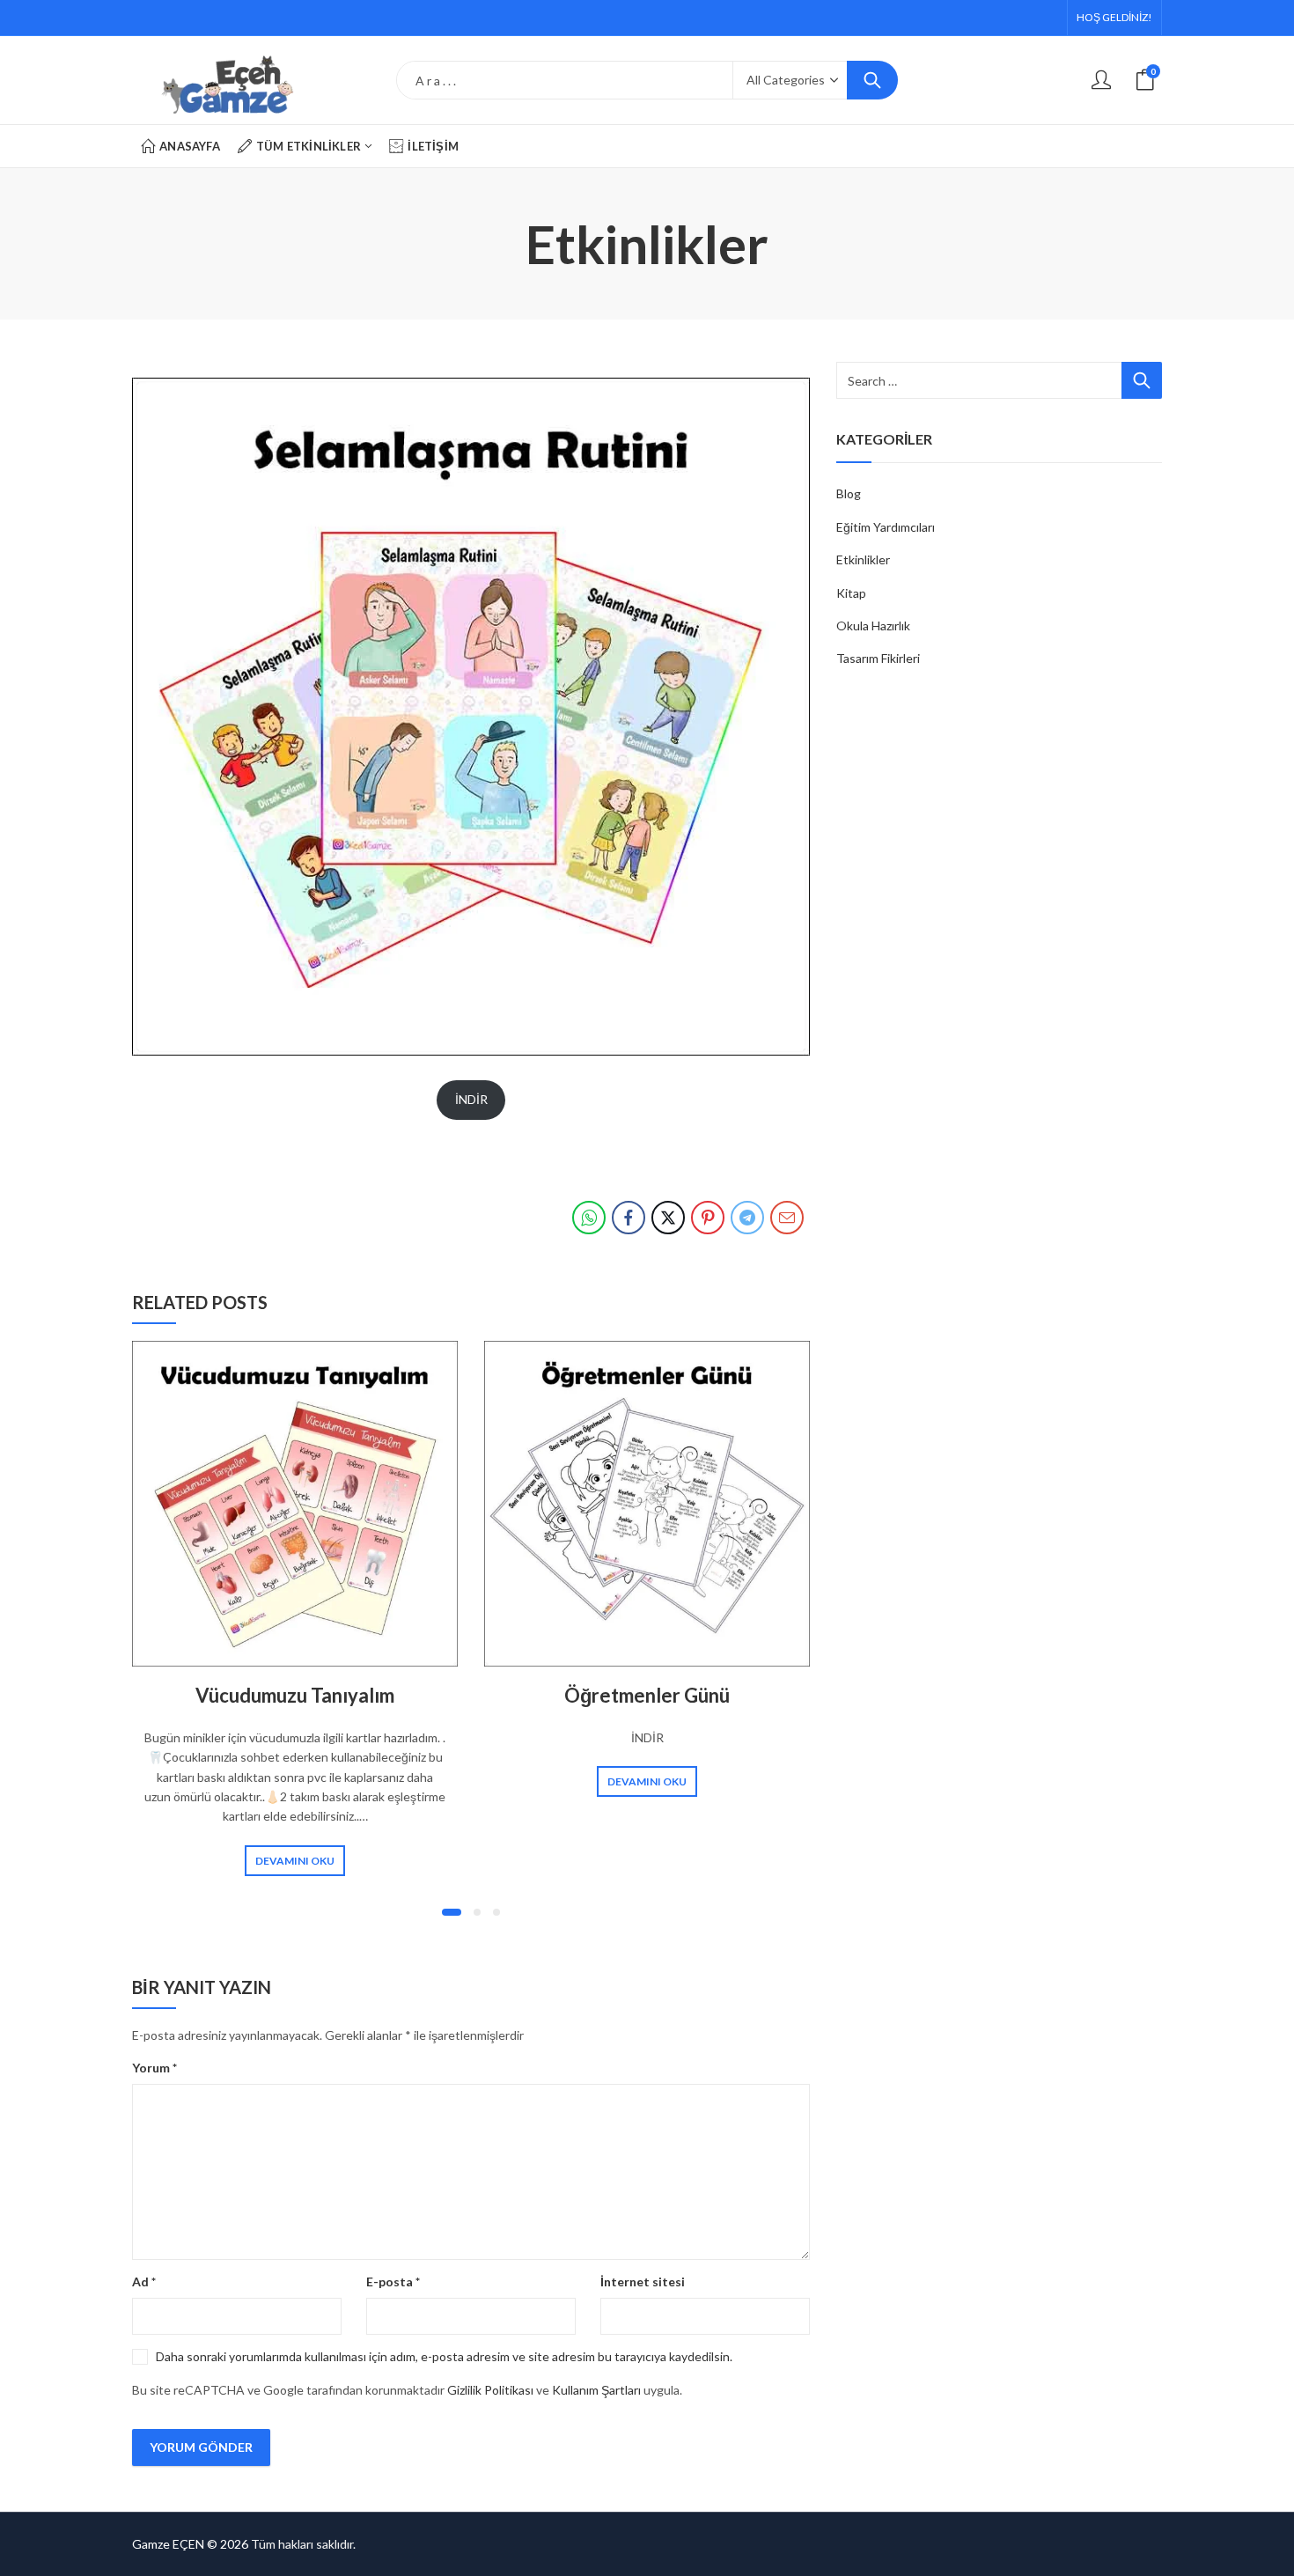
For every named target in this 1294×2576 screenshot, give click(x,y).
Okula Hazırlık (873, 626)
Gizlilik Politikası (490, 2390)
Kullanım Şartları (596, 2390)
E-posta (393, 2282)
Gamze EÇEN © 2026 (190, 2544)
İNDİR (471, 1099)
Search (872, 80)
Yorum (154, 2068)
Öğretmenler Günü (647, 1695)
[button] (452, 1912)
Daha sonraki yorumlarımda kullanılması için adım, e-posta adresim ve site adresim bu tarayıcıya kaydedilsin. (444, 2356)
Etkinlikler (863, 559)
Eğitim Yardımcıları (886, 527)
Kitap (851, 593)
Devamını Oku (295, 1861)
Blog (849, 493)
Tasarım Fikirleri (878, 658)
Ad (144, 2282)
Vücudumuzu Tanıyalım (295, 1695)
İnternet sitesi (643, 2282)
